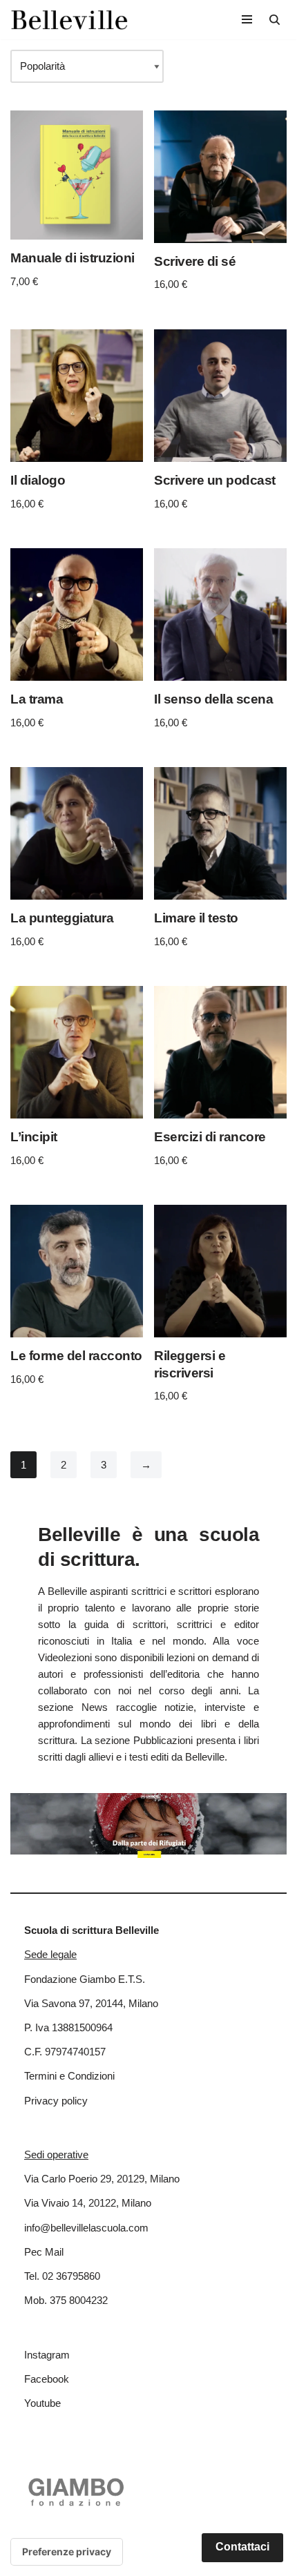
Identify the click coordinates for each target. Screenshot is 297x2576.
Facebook (47, 2379)
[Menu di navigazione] (247, 19)
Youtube (42, 2403)
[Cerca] (275, 20)
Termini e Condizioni (69, 2076)
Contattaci (242, 2547)
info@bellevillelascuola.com (86, 2228)
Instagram (47, 2355)
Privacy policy (56, 2101)
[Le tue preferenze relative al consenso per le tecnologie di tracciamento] (67, 2552)
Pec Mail (44, 2252)
